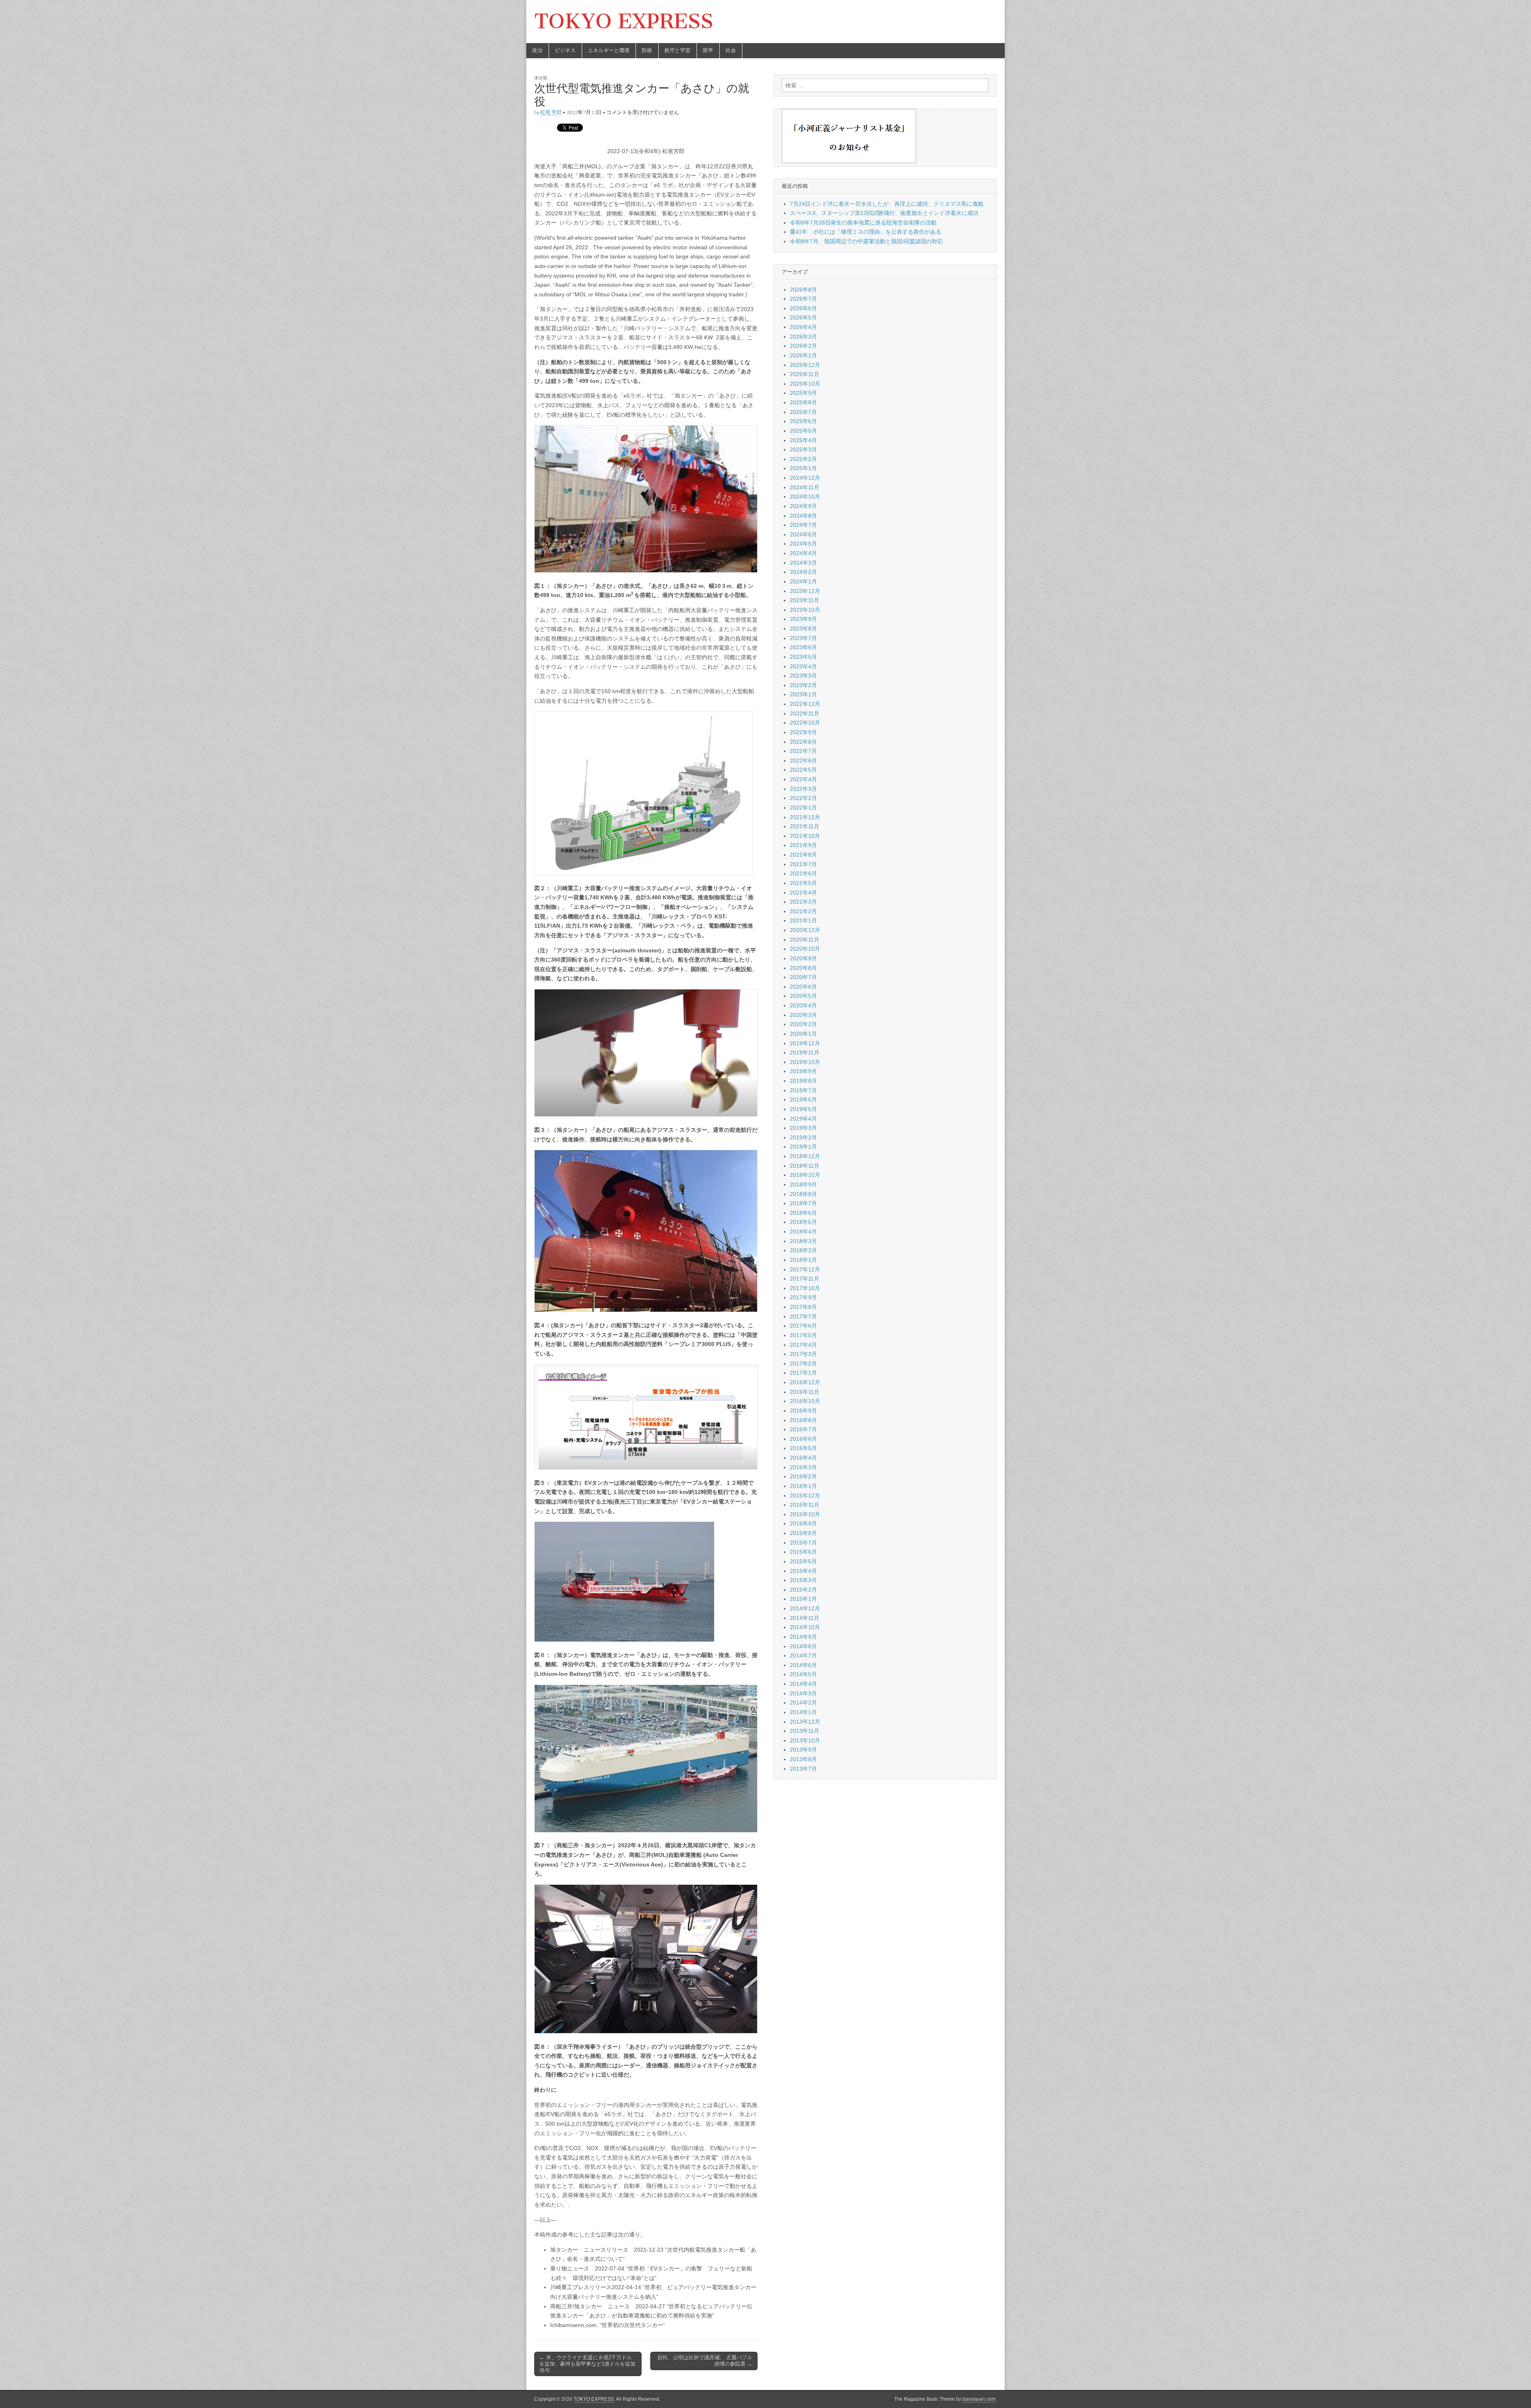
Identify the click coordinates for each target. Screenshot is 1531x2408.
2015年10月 (805, 1514)
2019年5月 (803, 1109)
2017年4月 (803, 1345)
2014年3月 (803, 1693)
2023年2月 (803, 685)
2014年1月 (803, 1712)
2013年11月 (805, 1731)
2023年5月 (803, 657)
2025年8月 (803, 402)
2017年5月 (803, 1335)
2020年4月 (803, 1005)
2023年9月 (803, 619)
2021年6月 (803, 873)
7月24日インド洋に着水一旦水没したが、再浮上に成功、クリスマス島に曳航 (887, 204)
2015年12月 (805, 1496)
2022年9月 (803, 732)
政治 (537, 50)
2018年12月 (805, 1156)
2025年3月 (803, 449)
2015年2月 (803, 1590)
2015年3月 (803, 1580)
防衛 (647, 50)
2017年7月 (803, 1316)
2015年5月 (803, 1561)
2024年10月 (805, 497)
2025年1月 (803, 468)
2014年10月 (805, 1627)
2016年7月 (803, 1429)
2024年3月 (803, 563)
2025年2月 (803, 459)
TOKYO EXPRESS (624, 21)
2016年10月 (805, 1401)
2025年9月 (803, 393)
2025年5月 (803, 431)
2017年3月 (803, 1354)
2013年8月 (803, 1759)
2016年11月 (805, 1392)
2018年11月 (805, 1166)
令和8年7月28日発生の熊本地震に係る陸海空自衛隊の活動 (863, 223)
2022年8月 (803, 742)
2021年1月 (803, 920)
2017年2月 (803, 1364)
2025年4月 (803, 440)
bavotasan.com (979, 2399)
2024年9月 (803, 506)
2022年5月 (803, 770)
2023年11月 (805, 600)
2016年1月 (803, 1486)
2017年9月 (803, 1297)
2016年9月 (803, 1411)
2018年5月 (803, 1222)
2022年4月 (803, 779)
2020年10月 (805, 949)
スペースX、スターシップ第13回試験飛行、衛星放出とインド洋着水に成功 (884, 213)
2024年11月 (805, 487)
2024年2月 (803, 572)
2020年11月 (805, 940)
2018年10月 (805, 1175)
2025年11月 (805, 374)
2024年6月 (803, 534)
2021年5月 (803, 883)
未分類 (541, 78)
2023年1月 (803, 694)
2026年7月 (803, 299)
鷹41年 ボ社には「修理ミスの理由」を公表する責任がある (866, 232)
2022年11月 (805, 713)
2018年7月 (803, 1203)
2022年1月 (803, 808)
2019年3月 (803, 1128)
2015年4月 (803, 1571)
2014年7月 (803, 1655)
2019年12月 (805, 1043)
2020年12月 (805, 930)
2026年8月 (803, 290)
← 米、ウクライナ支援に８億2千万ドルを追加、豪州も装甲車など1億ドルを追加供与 (587, 2364)
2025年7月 (803, 412)
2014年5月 (803, 1674)
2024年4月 (803, 553)
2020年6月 (803, 987)
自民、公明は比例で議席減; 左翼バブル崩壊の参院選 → (705, 2361)
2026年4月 (803, 327)
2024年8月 (803, 516)
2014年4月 (803, 1684)
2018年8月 (803, 1194)
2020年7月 (803, 977)
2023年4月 (803, 666)
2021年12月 (805, 817)
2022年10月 (805, 723)
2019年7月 (803, 1090)
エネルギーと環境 (609, 50)
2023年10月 (805, 610)
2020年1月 (803, 1034)
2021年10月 (805, 836)
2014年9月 (803, 1637)
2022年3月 (803, 789)
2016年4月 (803, 1458)
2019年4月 (803, 1119)
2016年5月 (803, 1448)
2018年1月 (803, 1260)
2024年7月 (803, 525)
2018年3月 (803, 1241)
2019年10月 (805, 1062)
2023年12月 (805, 591)
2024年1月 (803, 581)
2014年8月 (803, 1646)
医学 (708, 50)
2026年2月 (803, 346)
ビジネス (565, 50)
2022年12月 (805, 704)
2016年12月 (805, 1382)
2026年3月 (803, 337)
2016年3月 (803, 1467)
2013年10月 (805, 1740)
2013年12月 (805, 1722)
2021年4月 (803, 893)
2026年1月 (803, 355)
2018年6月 (803, 1213)
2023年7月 (803, 638)
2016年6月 (803, 1439)
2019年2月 (803, 1137)
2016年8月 (803, 1420)
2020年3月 (803, 1015)
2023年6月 (803, 647)
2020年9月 (803, 958)
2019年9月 (803, 1071)
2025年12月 (805, 365)
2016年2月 (803, 1476)
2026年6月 (803, 308)
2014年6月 (803, 1665)
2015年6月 (803, 1552)
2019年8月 (803, 1081)
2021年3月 (803, 902)
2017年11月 (805, 1279)
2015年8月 (803, 1533)
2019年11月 (805, 1052)
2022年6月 (803, 761)
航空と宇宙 (678, 50)
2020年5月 (803, 996)
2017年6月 (803, 1326)
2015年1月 (803, 1599)
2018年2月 (803, 1250)
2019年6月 (803, 1100)
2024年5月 (803, 544)
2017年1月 (803, 1373)
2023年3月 (803, 676)
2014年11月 (805, 1618)
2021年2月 (803, 911)
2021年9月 (803, 845)
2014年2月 (803, 1703)
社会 (731, 50)
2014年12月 (805, 1608)
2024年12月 (805, 478)
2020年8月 (803, 968)
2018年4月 (803, 1232)
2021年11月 (805, 826)
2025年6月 (803, 421)
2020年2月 (803, 1024)
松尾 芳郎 (551, 112)
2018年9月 (803, 1184)
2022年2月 (803, 798)
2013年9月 (803, 1750)
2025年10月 (805, 384)
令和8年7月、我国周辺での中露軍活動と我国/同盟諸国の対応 (866, 241)
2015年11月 (805, 1505)
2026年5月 (803, 317)
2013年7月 (803, 1769)
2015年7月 (803, 1543)
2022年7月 (803, 751)
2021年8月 (803, 855)
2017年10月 (805, 1288)
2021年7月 (803, 864)
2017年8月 (803, 1307)
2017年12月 (805, 1269)
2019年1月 (803, 1147)
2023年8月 (803, 629)
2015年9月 (803, 1523)
